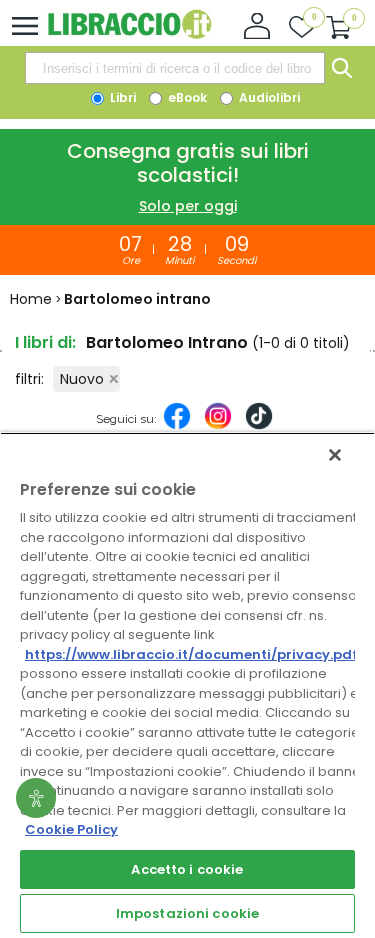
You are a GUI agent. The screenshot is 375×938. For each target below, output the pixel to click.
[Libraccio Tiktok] (259, 426)
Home (31, 299)
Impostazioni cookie (187, 913)
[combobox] (175, 68)
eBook (186, 97)
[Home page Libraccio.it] (129, 34)
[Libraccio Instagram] (218, 426)
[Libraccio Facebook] (177, 426)
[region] (187, 685)
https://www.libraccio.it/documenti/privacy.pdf (191, 654)
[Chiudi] (335, 455)
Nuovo (82, 379)
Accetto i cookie (187, 869)
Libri (121, 97)
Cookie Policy (71, 829)
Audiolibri (268, 97)
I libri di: (45, 342)
